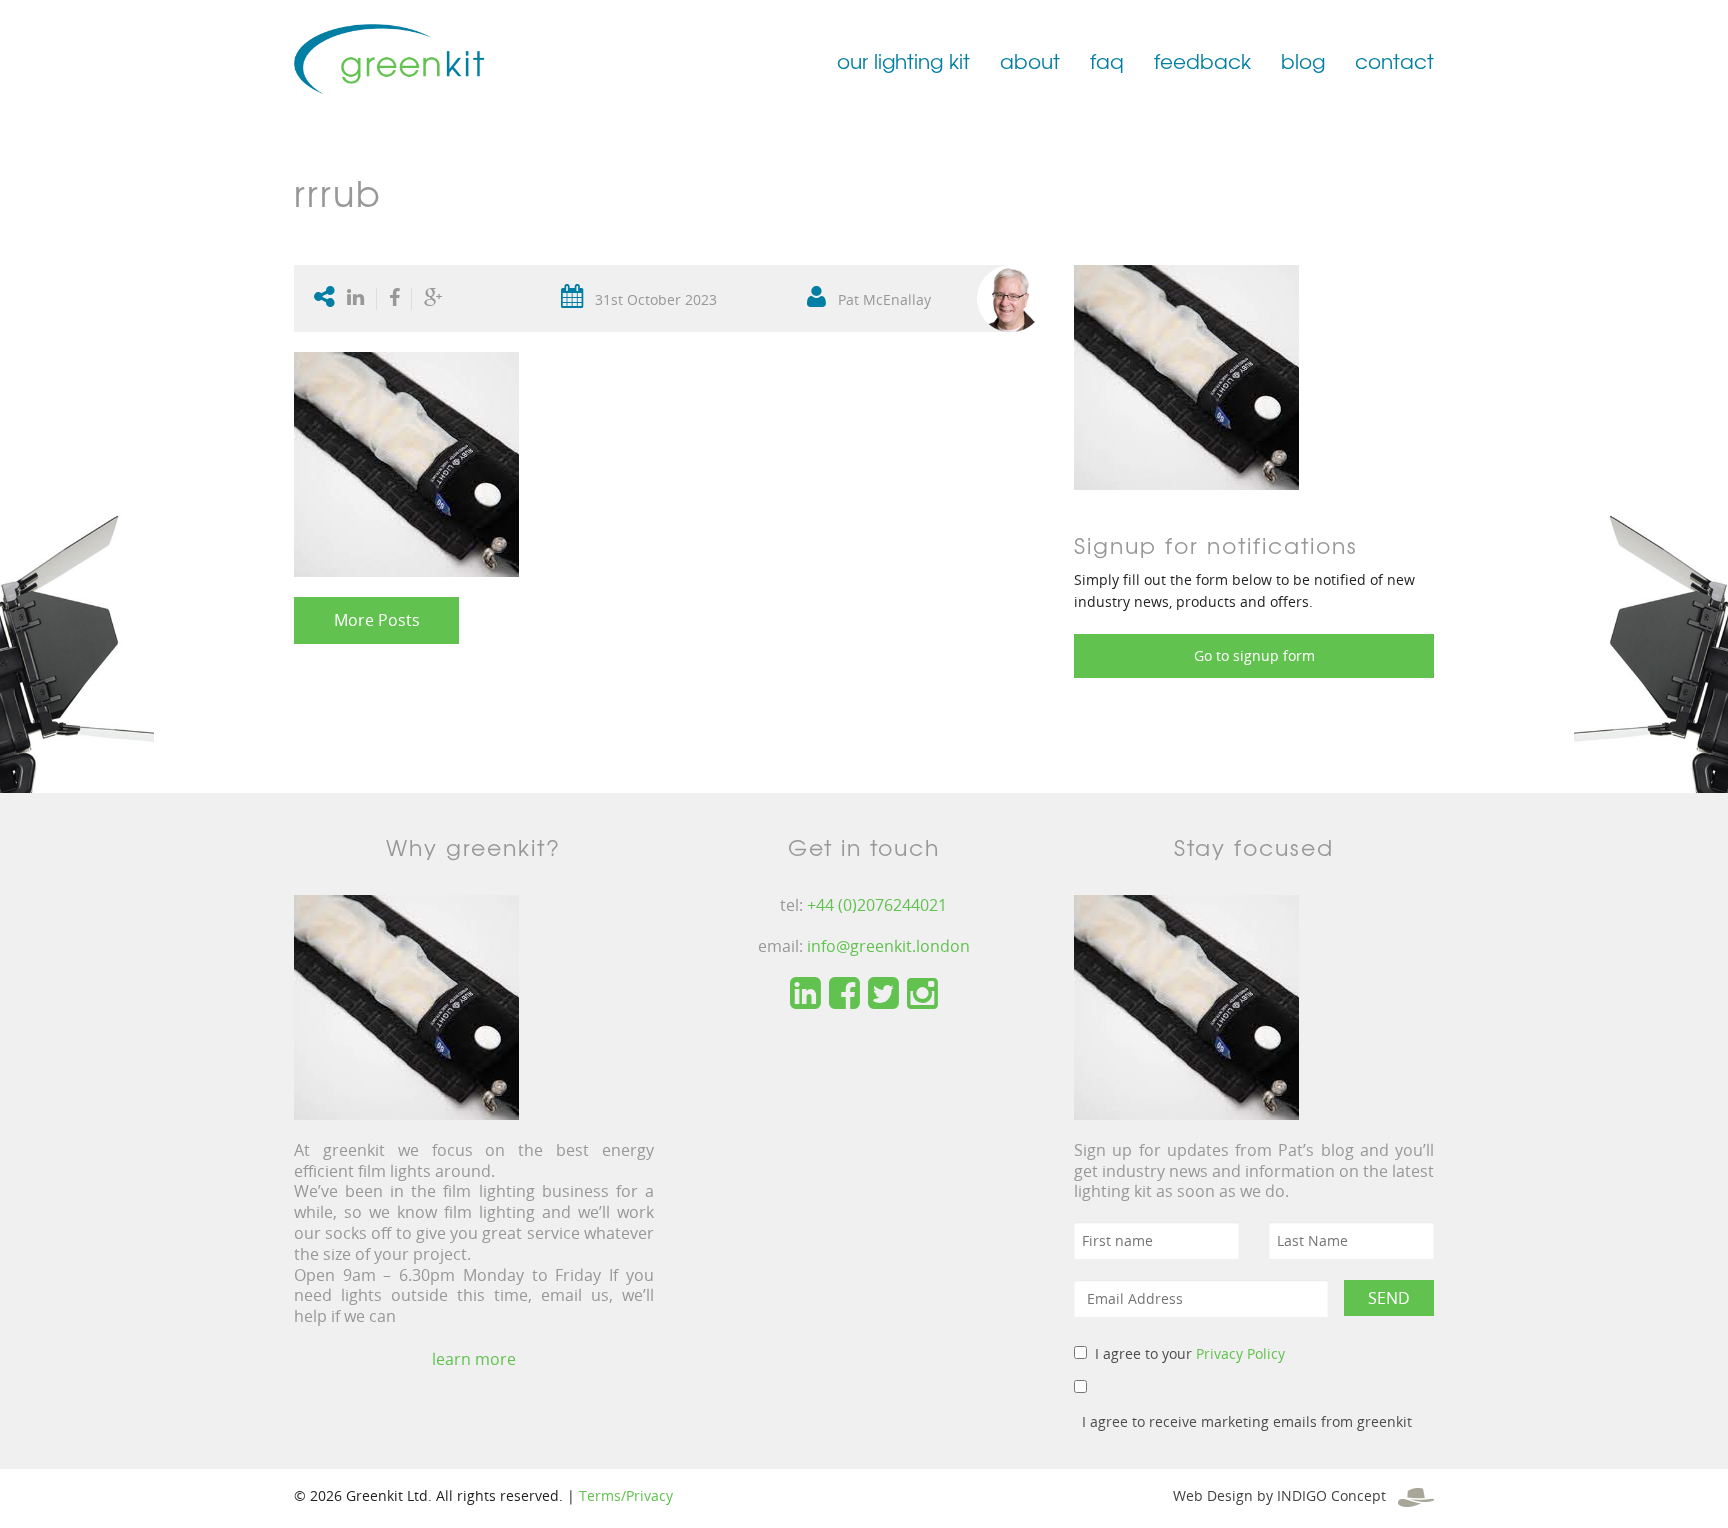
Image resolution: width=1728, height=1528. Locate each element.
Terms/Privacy (626, 1495)
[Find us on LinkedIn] (805, 994)
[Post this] (360, 299)
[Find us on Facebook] (844, 994)
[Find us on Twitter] (883, 994)
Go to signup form (1254, 655)
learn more (474, 1359)
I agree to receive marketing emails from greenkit (1247, 1421)
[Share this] (394, 299)
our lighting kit (903, 60)
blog (1303, 60)
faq (1107, 60)
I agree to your (1190, 1353)
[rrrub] (1186, 375)
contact (1394, 60)
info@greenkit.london (888, 946)
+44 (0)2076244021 (877, 905)
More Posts (377, 620)
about (1030, 60)
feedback (1202, 60)
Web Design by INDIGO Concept (1285, 1495)
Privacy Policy (1240, 1353)
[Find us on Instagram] (922, 994)
